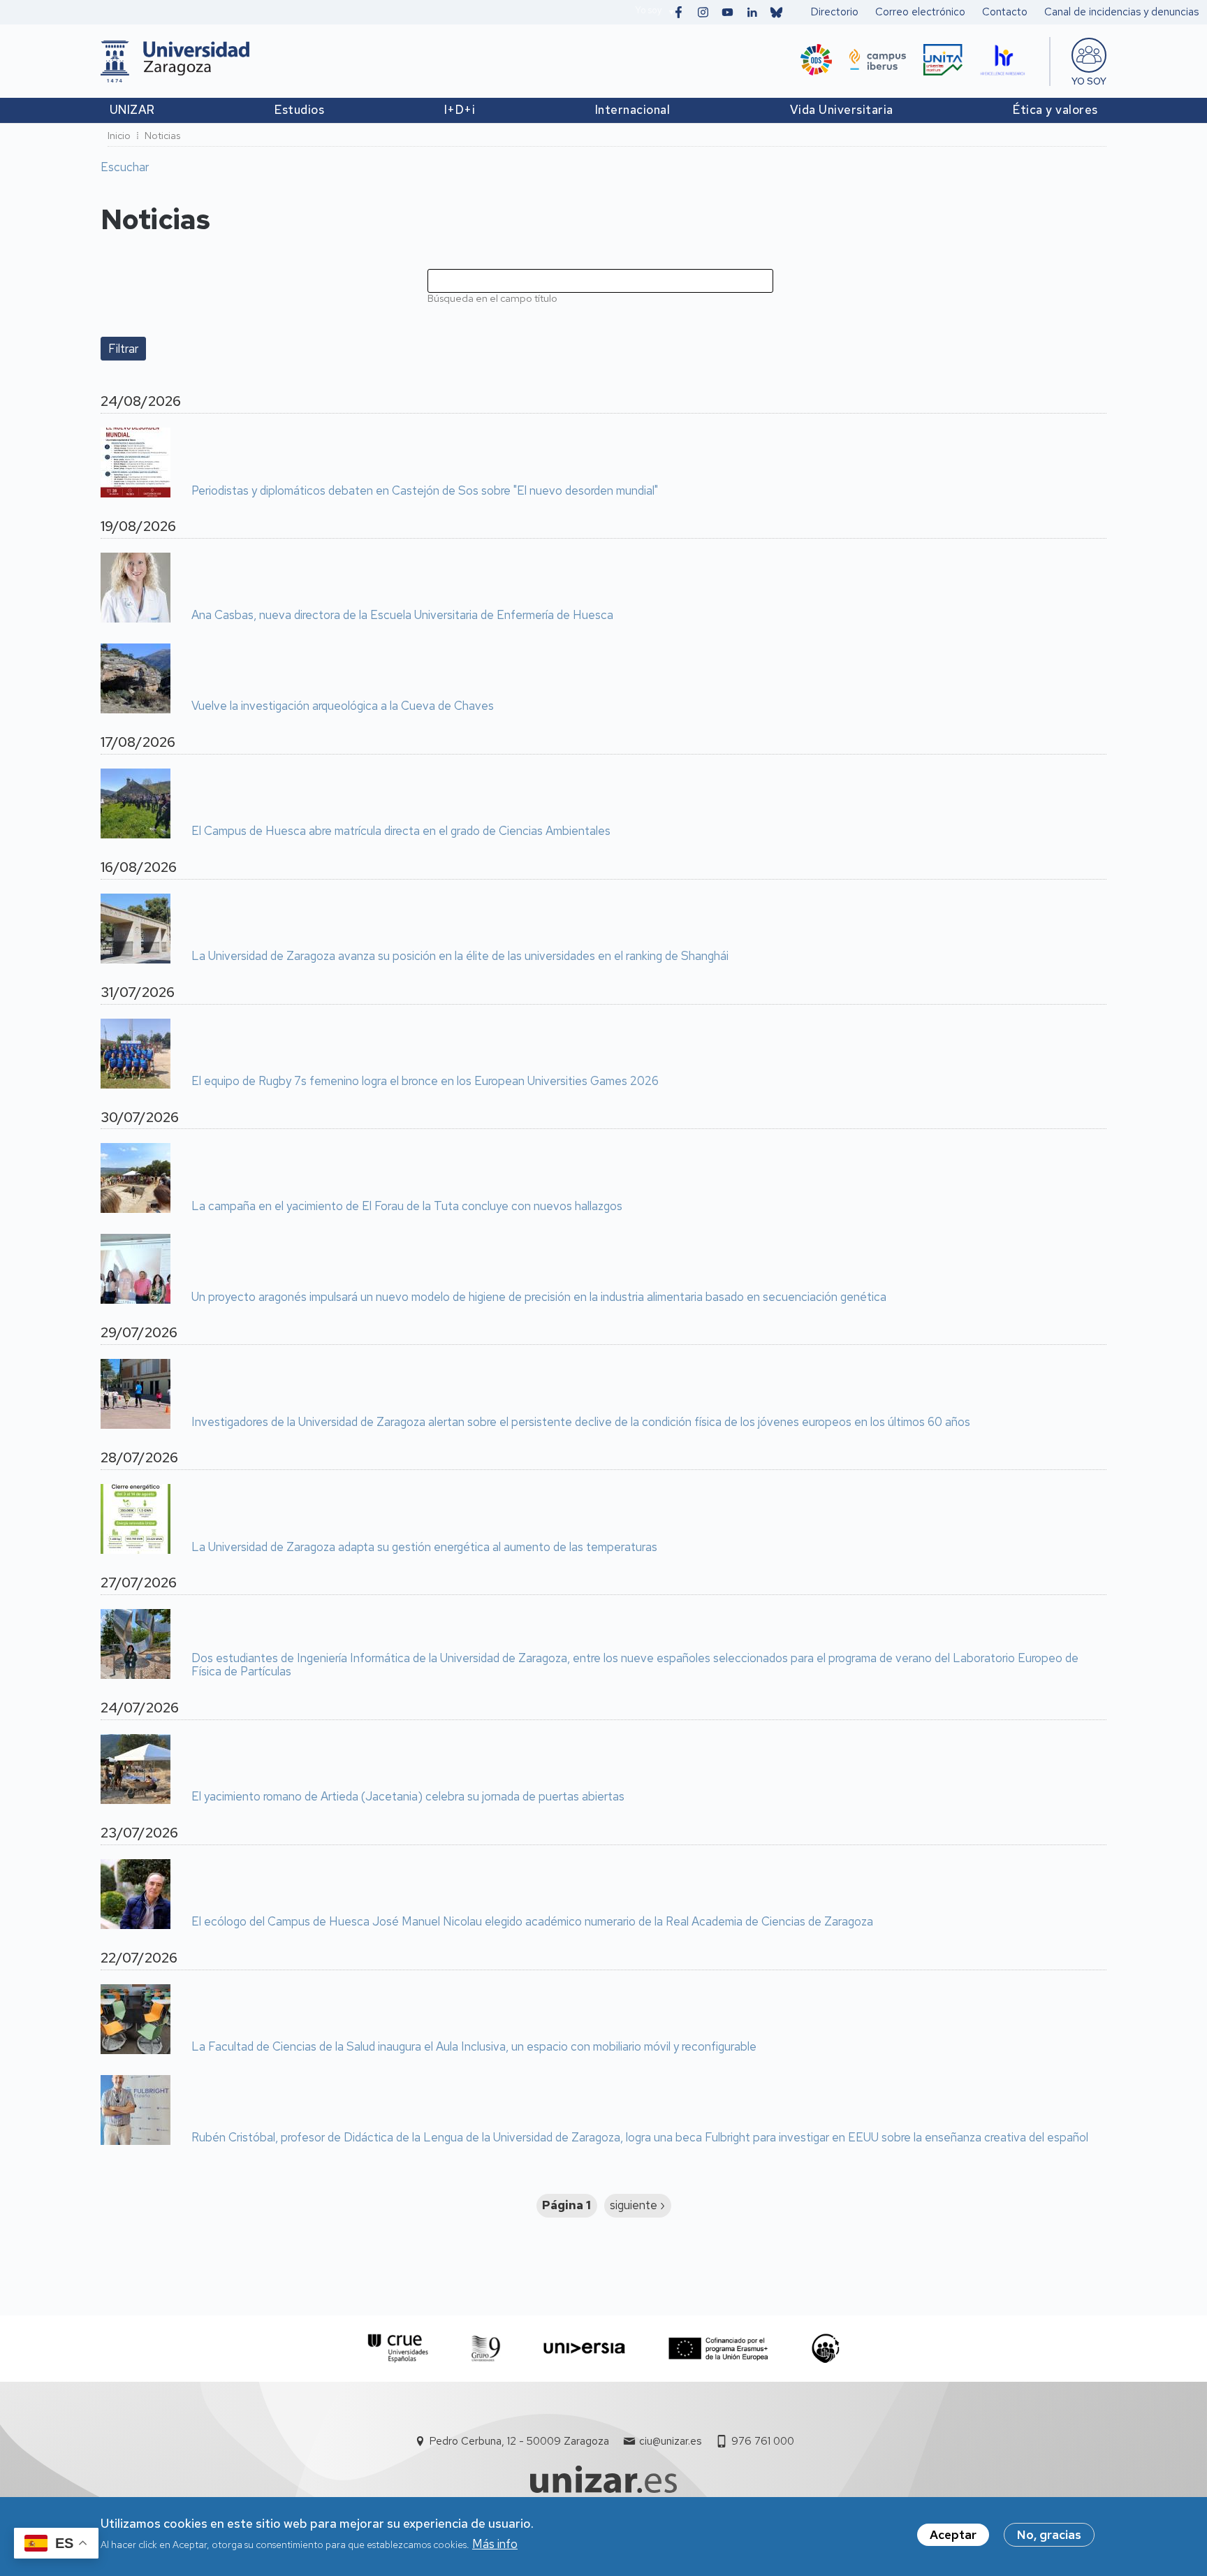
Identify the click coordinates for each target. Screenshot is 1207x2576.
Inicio (119, 136)
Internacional (633, 110)
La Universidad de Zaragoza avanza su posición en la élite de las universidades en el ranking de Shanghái (460, 956)
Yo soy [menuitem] (1089, 81)
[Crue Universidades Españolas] (398, 2349)
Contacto (1005, 12)
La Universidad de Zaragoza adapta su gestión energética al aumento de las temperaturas (424, 1548)
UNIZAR (132, 110)
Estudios (299, 110)
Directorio (835, 12)
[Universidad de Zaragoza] (175, 61)
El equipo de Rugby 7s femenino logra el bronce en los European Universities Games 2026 (425, 1082)
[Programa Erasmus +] (718, 2349)
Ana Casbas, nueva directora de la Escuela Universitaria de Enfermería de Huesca (402, 616)
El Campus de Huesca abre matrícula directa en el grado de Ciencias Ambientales (401, 831)
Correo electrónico (920, 12)
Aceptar (953, 2535)
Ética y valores (1055, 110)
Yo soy (648, 10)
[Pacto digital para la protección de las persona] (825, 2349)
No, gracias (1049, 2535)
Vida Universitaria (842, 110)
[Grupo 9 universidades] (486, 2349)
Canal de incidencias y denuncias (1121, 12)
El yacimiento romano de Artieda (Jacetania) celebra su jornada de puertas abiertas (408, 1797)
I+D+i (460, 110)
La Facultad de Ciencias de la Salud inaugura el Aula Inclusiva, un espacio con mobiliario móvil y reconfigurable (474, 2047)
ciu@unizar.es (670, 2441)
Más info (495, 2544)
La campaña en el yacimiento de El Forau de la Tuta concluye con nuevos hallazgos (407, 1207)
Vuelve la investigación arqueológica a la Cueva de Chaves (343, 706)
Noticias (162, 136)
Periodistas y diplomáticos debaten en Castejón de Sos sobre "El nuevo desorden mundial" (425, 491)
